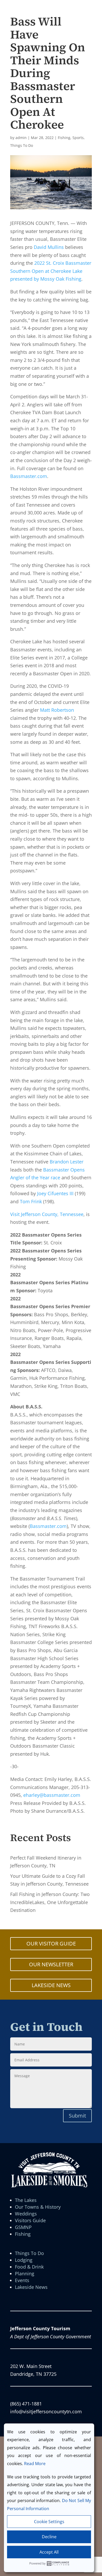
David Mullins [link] (49, 247)
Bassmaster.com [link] (29, 476)
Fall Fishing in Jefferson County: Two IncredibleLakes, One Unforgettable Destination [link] (50, 1902)
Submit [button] (77, 2116)
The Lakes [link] (26, 2200)
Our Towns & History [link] (38, 2207)
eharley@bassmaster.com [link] (52, 1795)
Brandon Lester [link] (67, 1162)
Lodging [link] (24, 2260)
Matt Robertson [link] (57, 710)
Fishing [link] (64, 138)
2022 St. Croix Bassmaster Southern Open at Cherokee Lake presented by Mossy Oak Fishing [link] (51, 271)
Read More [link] (35, 2464)
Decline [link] (49, 2537)
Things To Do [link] (22, 145)
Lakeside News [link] (31, 2287)
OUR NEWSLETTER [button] (51, 1964)
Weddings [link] (26, 2214)
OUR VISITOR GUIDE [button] (51, 1944)
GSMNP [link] (23, 2227)
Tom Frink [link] (31, 1201)
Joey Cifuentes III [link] (55, 1193)
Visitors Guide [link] (30, 2220)
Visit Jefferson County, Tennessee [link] (47, 1214)
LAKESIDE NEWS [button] (51, 1985)
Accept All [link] (49, 2552)
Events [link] (22, 2280)
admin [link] (21, 138)
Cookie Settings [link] (49, 2522)
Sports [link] (78, 138)
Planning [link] (25, 2273)
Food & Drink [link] (29, 2267)
